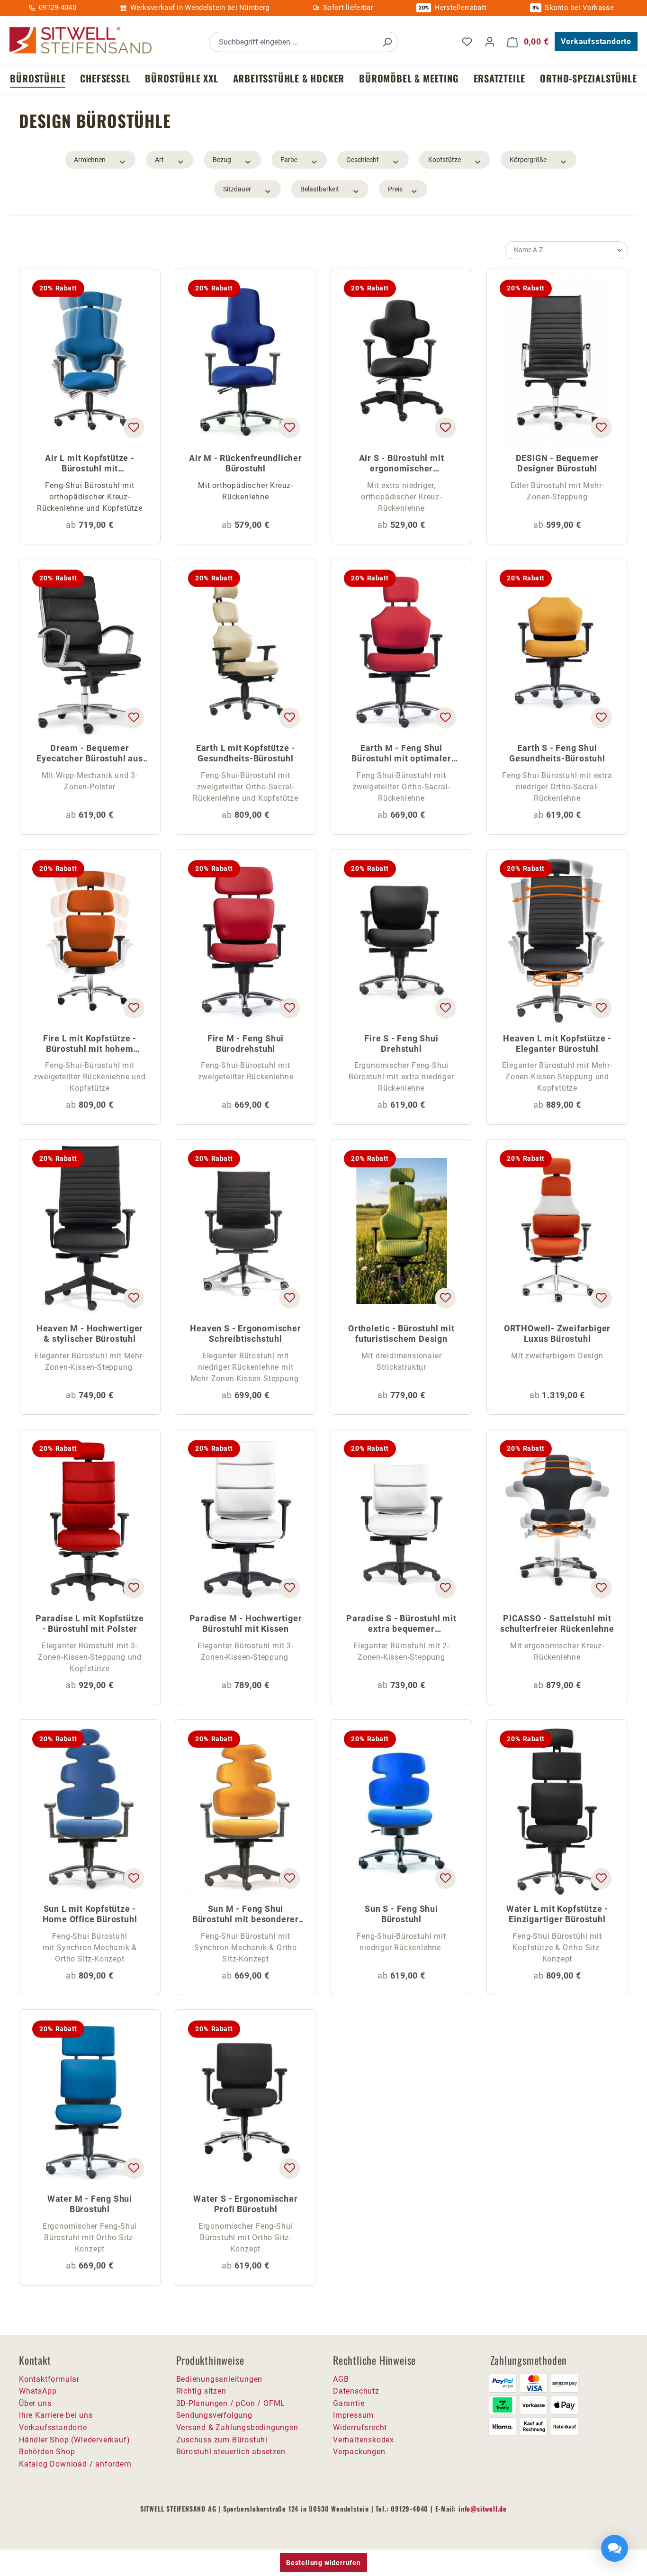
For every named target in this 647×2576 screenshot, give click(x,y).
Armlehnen (90, 160)
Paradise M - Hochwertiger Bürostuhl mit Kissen (246, 1623)
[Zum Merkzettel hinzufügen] (134, 428)
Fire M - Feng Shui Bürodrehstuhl (246, 1044)
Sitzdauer (237, 189)
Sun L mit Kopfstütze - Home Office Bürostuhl (90, 1914)
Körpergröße (528, 160)
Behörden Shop (47, 2452)
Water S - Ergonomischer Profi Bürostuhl (245, 2204)
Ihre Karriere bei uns (56, 2415)
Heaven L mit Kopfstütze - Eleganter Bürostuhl (557, 1044)
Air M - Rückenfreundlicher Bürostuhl (246, 463)
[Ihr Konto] (490, 42)
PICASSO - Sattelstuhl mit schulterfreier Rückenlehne (557, 1623)
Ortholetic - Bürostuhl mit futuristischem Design (401, 1333)
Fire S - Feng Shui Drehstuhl (401, 1044)
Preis (395, 189)
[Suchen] (387, 42)
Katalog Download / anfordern (75, 2464)
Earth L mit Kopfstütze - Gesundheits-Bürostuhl (246, 753)
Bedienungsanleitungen (220, 2379)
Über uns (35, 2403)
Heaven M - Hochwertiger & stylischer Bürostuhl (90, 1333)
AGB (341, 2379)
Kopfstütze (445, 160)
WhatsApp (38, 2391)
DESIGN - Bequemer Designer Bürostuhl (557, 463)
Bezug (222, 160)
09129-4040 (58, 8)
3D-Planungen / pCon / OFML (231, 2403)
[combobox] (293, 42)
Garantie (349, 2403)
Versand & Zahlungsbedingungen (237, 2427)
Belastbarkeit (320, 189)
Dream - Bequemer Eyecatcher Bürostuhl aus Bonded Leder (90, 754)
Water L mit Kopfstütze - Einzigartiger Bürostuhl (557, 1914)
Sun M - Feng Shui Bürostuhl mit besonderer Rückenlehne (246, 1915)
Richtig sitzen (201, 2391)
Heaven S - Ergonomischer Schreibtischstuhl (245, 1333)
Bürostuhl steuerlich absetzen (231, 2452)
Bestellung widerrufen (323, 2563)
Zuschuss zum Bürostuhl (222, 2440)
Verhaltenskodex (364, 2440)
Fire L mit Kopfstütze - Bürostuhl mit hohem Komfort (90, 1044)
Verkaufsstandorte (596, 41)
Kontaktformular (49, 2379)
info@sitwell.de (483, 2508)
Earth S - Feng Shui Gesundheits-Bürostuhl (557, 753)
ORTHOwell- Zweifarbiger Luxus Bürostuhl (557, 1333)
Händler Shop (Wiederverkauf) (74, 2440)
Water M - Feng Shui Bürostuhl (90, 2204)
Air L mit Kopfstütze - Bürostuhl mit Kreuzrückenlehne (90, 464)
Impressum (353, 2415)
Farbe (289, 160)
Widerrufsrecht (360, 2427)
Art (159, 160)
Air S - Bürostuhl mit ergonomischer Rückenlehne (402, 464)
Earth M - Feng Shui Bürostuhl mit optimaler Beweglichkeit (401, 754)
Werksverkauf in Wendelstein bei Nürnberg (200, 8)
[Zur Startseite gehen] (81, 41)
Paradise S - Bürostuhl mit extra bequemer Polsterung (401, 1624)
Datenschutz (356, 2391)
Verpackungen (359, 2452)
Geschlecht (363, 160)
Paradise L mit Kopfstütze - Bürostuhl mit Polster (90, 1623)
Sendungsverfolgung (214, 2415)
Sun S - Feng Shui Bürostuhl (401, 1914)
